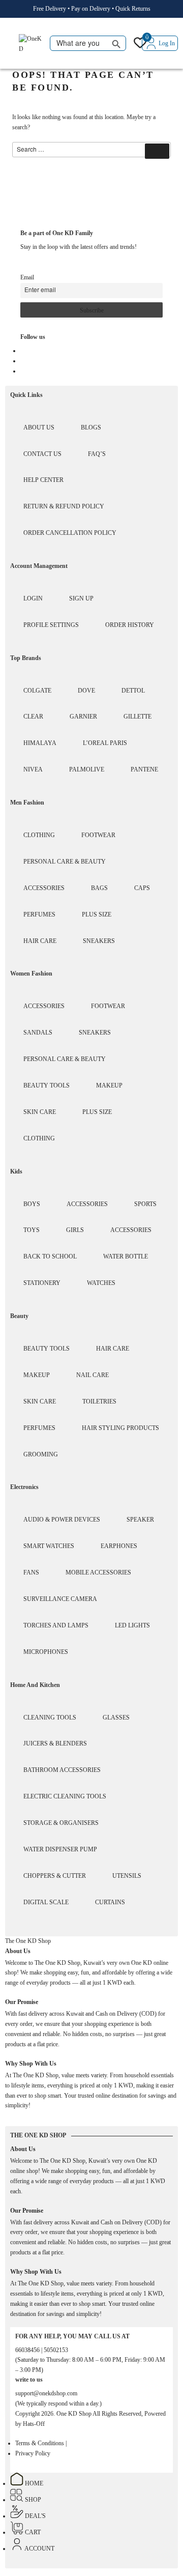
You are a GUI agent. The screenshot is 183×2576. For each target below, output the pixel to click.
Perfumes (39, 914)
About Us (39, 427)
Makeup (109, 1085)
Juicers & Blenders (55, 1743)
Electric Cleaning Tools (65, 1796)
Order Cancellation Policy (70, 533)
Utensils (127, 1876)
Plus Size (97, 914)
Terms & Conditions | (41, 2443)
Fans (31, 1572)
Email (27, 277)
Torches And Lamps (56, 1625)
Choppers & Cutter (55, 1876)
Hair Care (40, 941)
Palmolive (87, 769)
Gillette (138, 717)
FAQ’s (97, 454)
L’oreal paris (105, 743)
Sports (145, 1204)
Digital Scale (46, 1902)
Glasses (116, 1718)
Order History (130, 625)
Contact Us (42, 454)
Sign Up (81, 598)
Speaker (140, 1520)
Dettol (133, 691)
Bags (99, 888)
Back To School (50, 1256)
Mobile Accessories (98, 1572)
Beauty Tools (47, 1085)
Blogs (91, 427)
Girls (75, 1230)
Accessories (44, 888)
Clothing (39, 835)
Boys (32, 1204)
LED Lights (132, 1625)
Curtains (110, 1902)
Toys (32, 1230)
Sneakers (99, 941)
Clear (33, 717)
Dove (86, 691)
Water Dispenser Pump (60, 1849)
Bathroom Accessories (62, 1770)
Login (33, 598)
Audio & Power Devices (62, 1520)
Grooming (41, 1454)
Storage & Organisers (61, 1823)
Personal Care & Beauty (65, 862)
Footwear (98, 835)
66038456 (28, 2350)
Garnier (83, 717)
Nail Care (93, 1375)
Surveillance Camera (60, 1599)
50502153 (56, 2350)
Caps (142, 888)
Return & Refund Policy (64, 506)
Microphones (46, 1652)
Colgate (37, 691)
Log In (167, 43)
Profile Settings (51, 625)
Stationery (42, 1283)
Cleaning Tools (50, 1718)
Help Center (43, 480)
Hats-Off (34, 2424)
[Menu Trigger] (11, 44)
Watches (101, 1283)
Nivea (33, 769)
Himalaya (40, 743)
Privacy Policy (33, 2453)
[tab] (28, 1941)
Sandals (38, 1033)
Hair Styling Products (120, 1428)
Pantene (144, 769)
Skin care (40, 1112)
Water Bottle (126, 1256)
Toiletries (99, 1401)
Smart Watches (49, 1546)
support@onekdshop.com (46, 2393)
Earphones (119, 1546)
